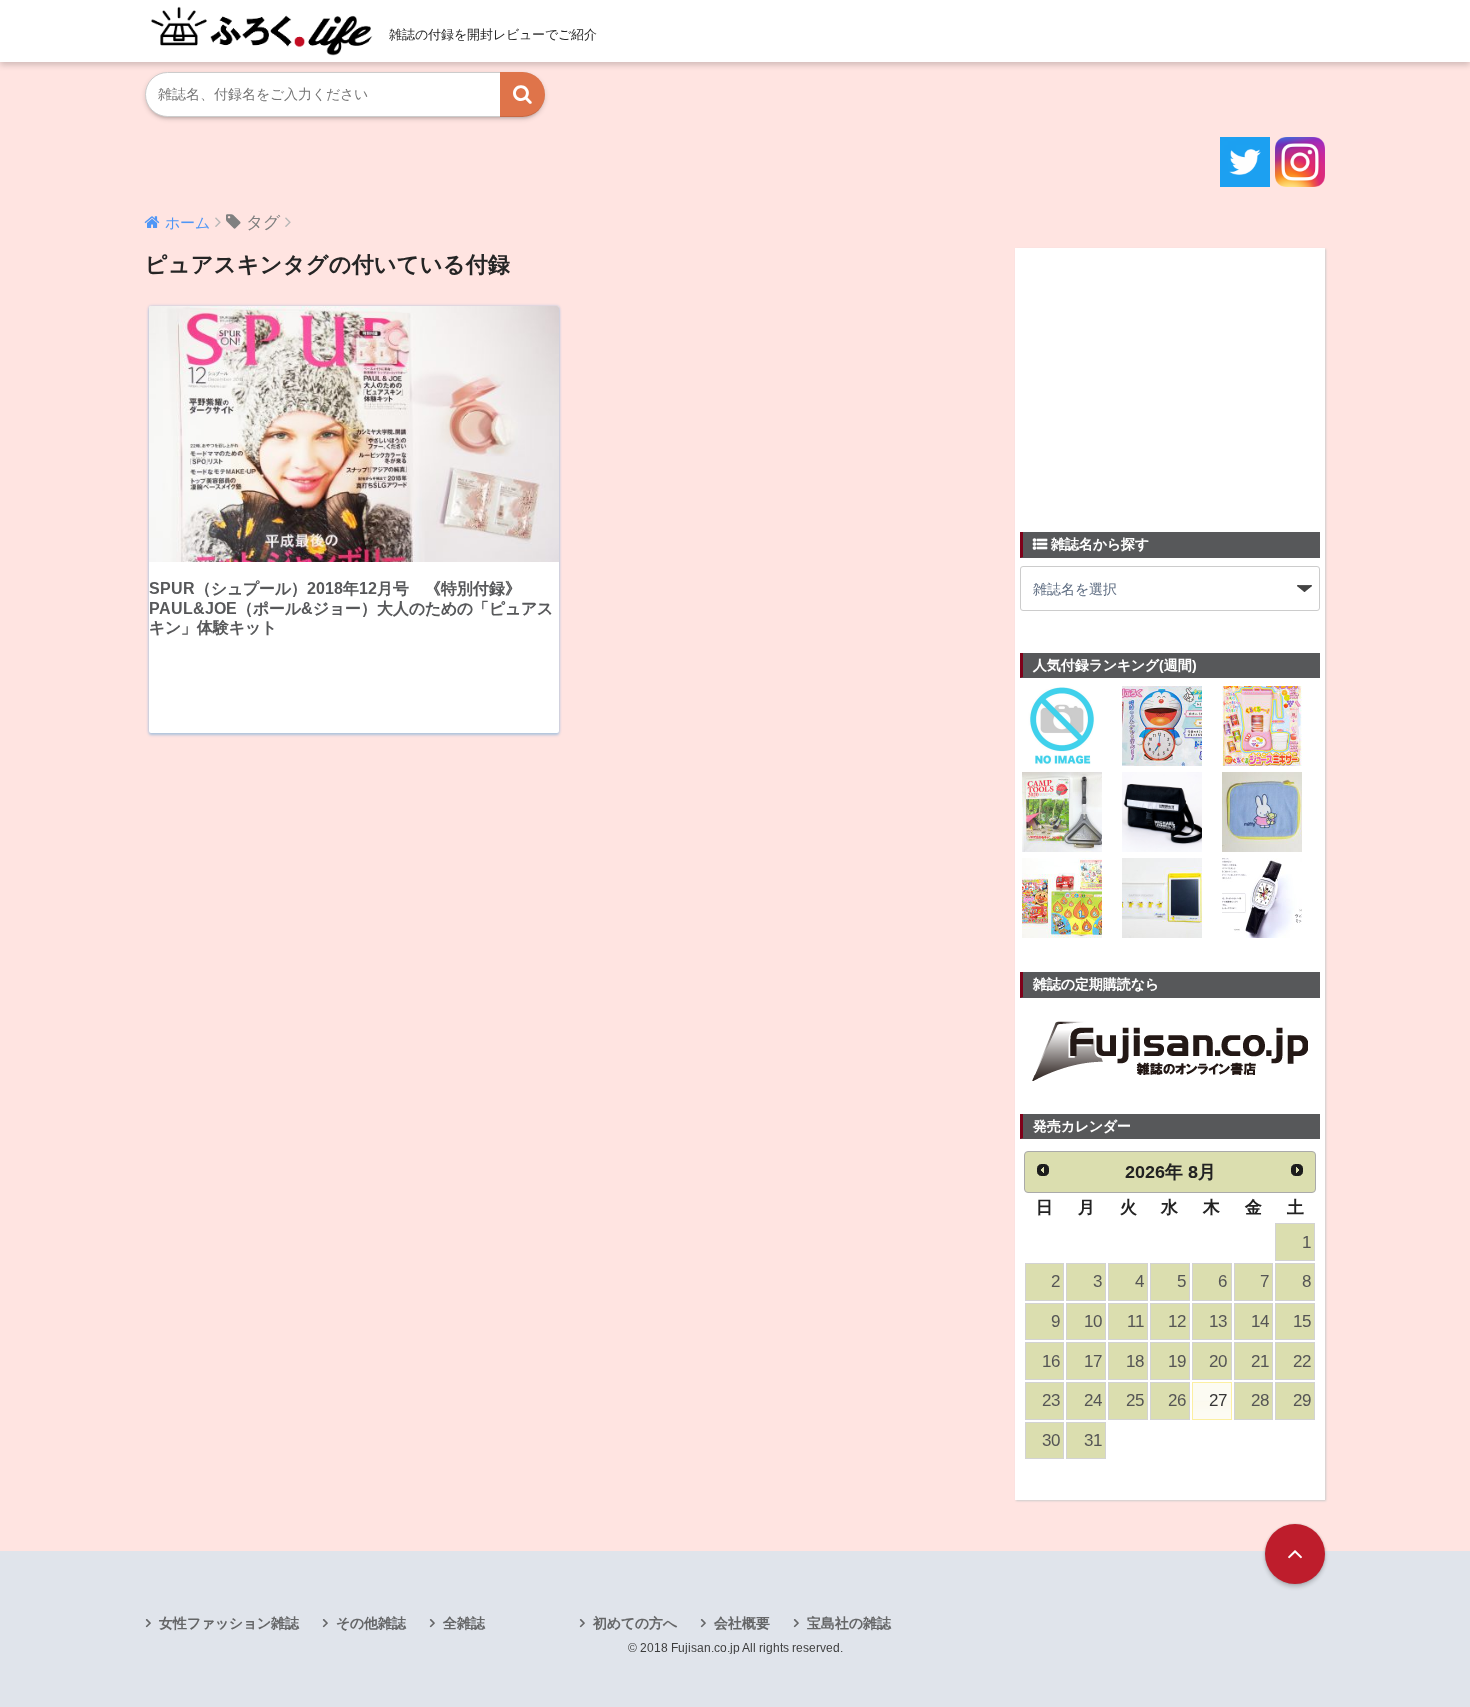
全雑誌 (464, 1623)
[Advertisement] (1170, 378)
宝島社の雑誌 (849, 1623)
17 (1093, 1361)
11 (1135, 1321)
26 (1177, 1400)
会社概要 (742, 1623)
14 (1260, 1321)
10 (1093, 1321)
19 (1177, 1361)
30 (1051, 1440)
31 (1093, 1440)
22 (1302, 1361)
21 (1260, 1361)
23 (1051, 1400)
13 (1218, 1321)
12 (1177, 1321)
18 (1135, 1361)
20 (1218, 1361)
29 (1302, 1400)
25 (1135, 1400)
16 (1051, 1361)
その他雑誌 (371, 1623)
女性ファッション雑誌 (229, 1623)
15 (1302, 1321)
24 (1093, 1400)
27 (1218, 1400)
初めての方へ (635, 1623)
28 (1260, 1400)
